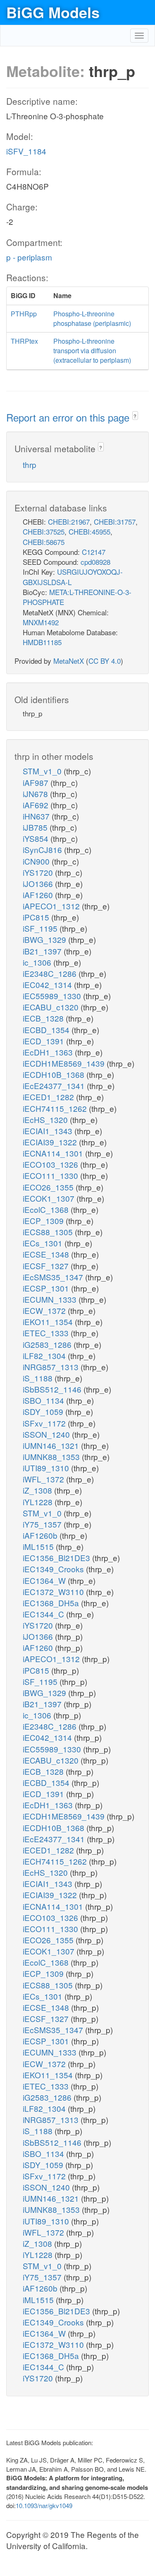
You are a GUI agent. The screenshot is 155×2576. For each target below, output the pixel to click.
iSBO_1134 (44, 1400)
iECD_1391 (44, 1041)
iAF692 (37, 805)
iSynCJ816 (43, 849)
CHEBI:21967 (69, 522)
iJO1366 (39, 883)
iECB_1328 (44, 1018)
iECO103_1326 (51, 1164)
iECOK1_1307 (50, 1198)
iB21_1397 (43, 951)
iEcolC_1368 (47, 1209)
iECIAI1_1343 (49, 1131)
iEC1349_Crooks (54, 1569)
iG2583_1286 (48, 1344)
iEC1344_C (44, 1614)
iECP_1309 (44, 1221)
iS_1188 (39, 1378)
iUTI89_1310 (47, 1468)
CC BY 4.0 (105, 661)
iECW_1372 (45, 1310)
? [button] (135, 416)
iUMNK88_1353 (52, 1457)
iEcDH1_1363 (49, 1052)
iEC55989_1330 (53, 996)
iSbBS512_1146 (53, 1389)
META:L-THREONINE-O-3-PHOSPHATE (77, 597)
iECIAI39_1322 (51, 1142)
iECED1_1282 (49, 1097)
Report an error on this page (69, 417)
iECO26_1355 (49, 1187)
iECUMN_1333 (51, 1299)
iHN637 (37, 816)
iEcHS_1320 (46, 1119)
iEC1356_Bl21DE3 (57, 1558)
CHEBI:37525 (44, 531)
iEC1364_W (45, 1580)
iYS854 (37, 838)
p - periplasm (29, 257)
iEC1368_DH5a (52, 1603)
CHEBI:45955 (89, 531)
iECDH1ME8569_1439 (65, 1063)
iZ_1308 (38, 1490)
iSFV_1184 (26, 151)
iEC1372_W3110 (54, 1592)
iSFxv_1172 (45, 1423)
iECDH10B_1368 (55, 1074)
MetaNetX (69, 661)
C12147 (94, 552)
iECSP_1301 (47, 1288)
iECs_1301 (44, 1243)
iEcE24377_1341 (55, 1086)
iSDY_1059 (44, 1411)
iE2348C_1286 (51, 973)
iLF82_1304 (45, 1355)
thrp (30, 464)
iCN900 (37, 861)
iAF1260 (39, 895)
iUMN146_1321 (52, 1445)
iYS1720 (39, 872)
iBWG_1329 (45, 939)
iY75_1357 (43, 1524)
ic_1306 (38, 962)
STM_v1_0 (43, 771)
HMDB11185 (42, 642)
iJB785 (36, 827)
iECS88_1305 (49, 1232)
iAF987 (37, 782)
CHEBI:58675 (44, 542)
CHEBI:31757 (115, 522)
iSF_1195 (41, 928)
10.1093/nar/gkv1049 (44, 2505)
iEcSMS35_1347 (54, 1277)
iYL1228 (39, 1502)
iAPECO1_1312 (52, 906)
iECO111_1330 (51, 1175)
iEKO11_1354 (49, 1322)
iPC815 (37, 917)
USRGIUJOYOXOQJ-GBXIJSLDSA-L (73, 577)
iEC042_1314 (48, 984)
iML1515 (39, 1546)
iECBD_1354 (47, 1030)
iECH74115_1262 (56, 1108)
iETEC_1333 (47, 1333)
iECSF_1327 (47, 1266)
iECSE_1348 (47, 1254)
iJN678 (36, 794)
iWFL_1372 (44, 1479)
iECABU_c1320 (52, 1007)
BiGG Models (53, 12)
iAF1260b (41, 1535)
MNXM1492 (41, 622)
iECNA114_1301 (54, 1153)
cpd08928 (95, 562)
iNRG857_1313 (52, 1367)
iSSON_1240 (47, 1434)
